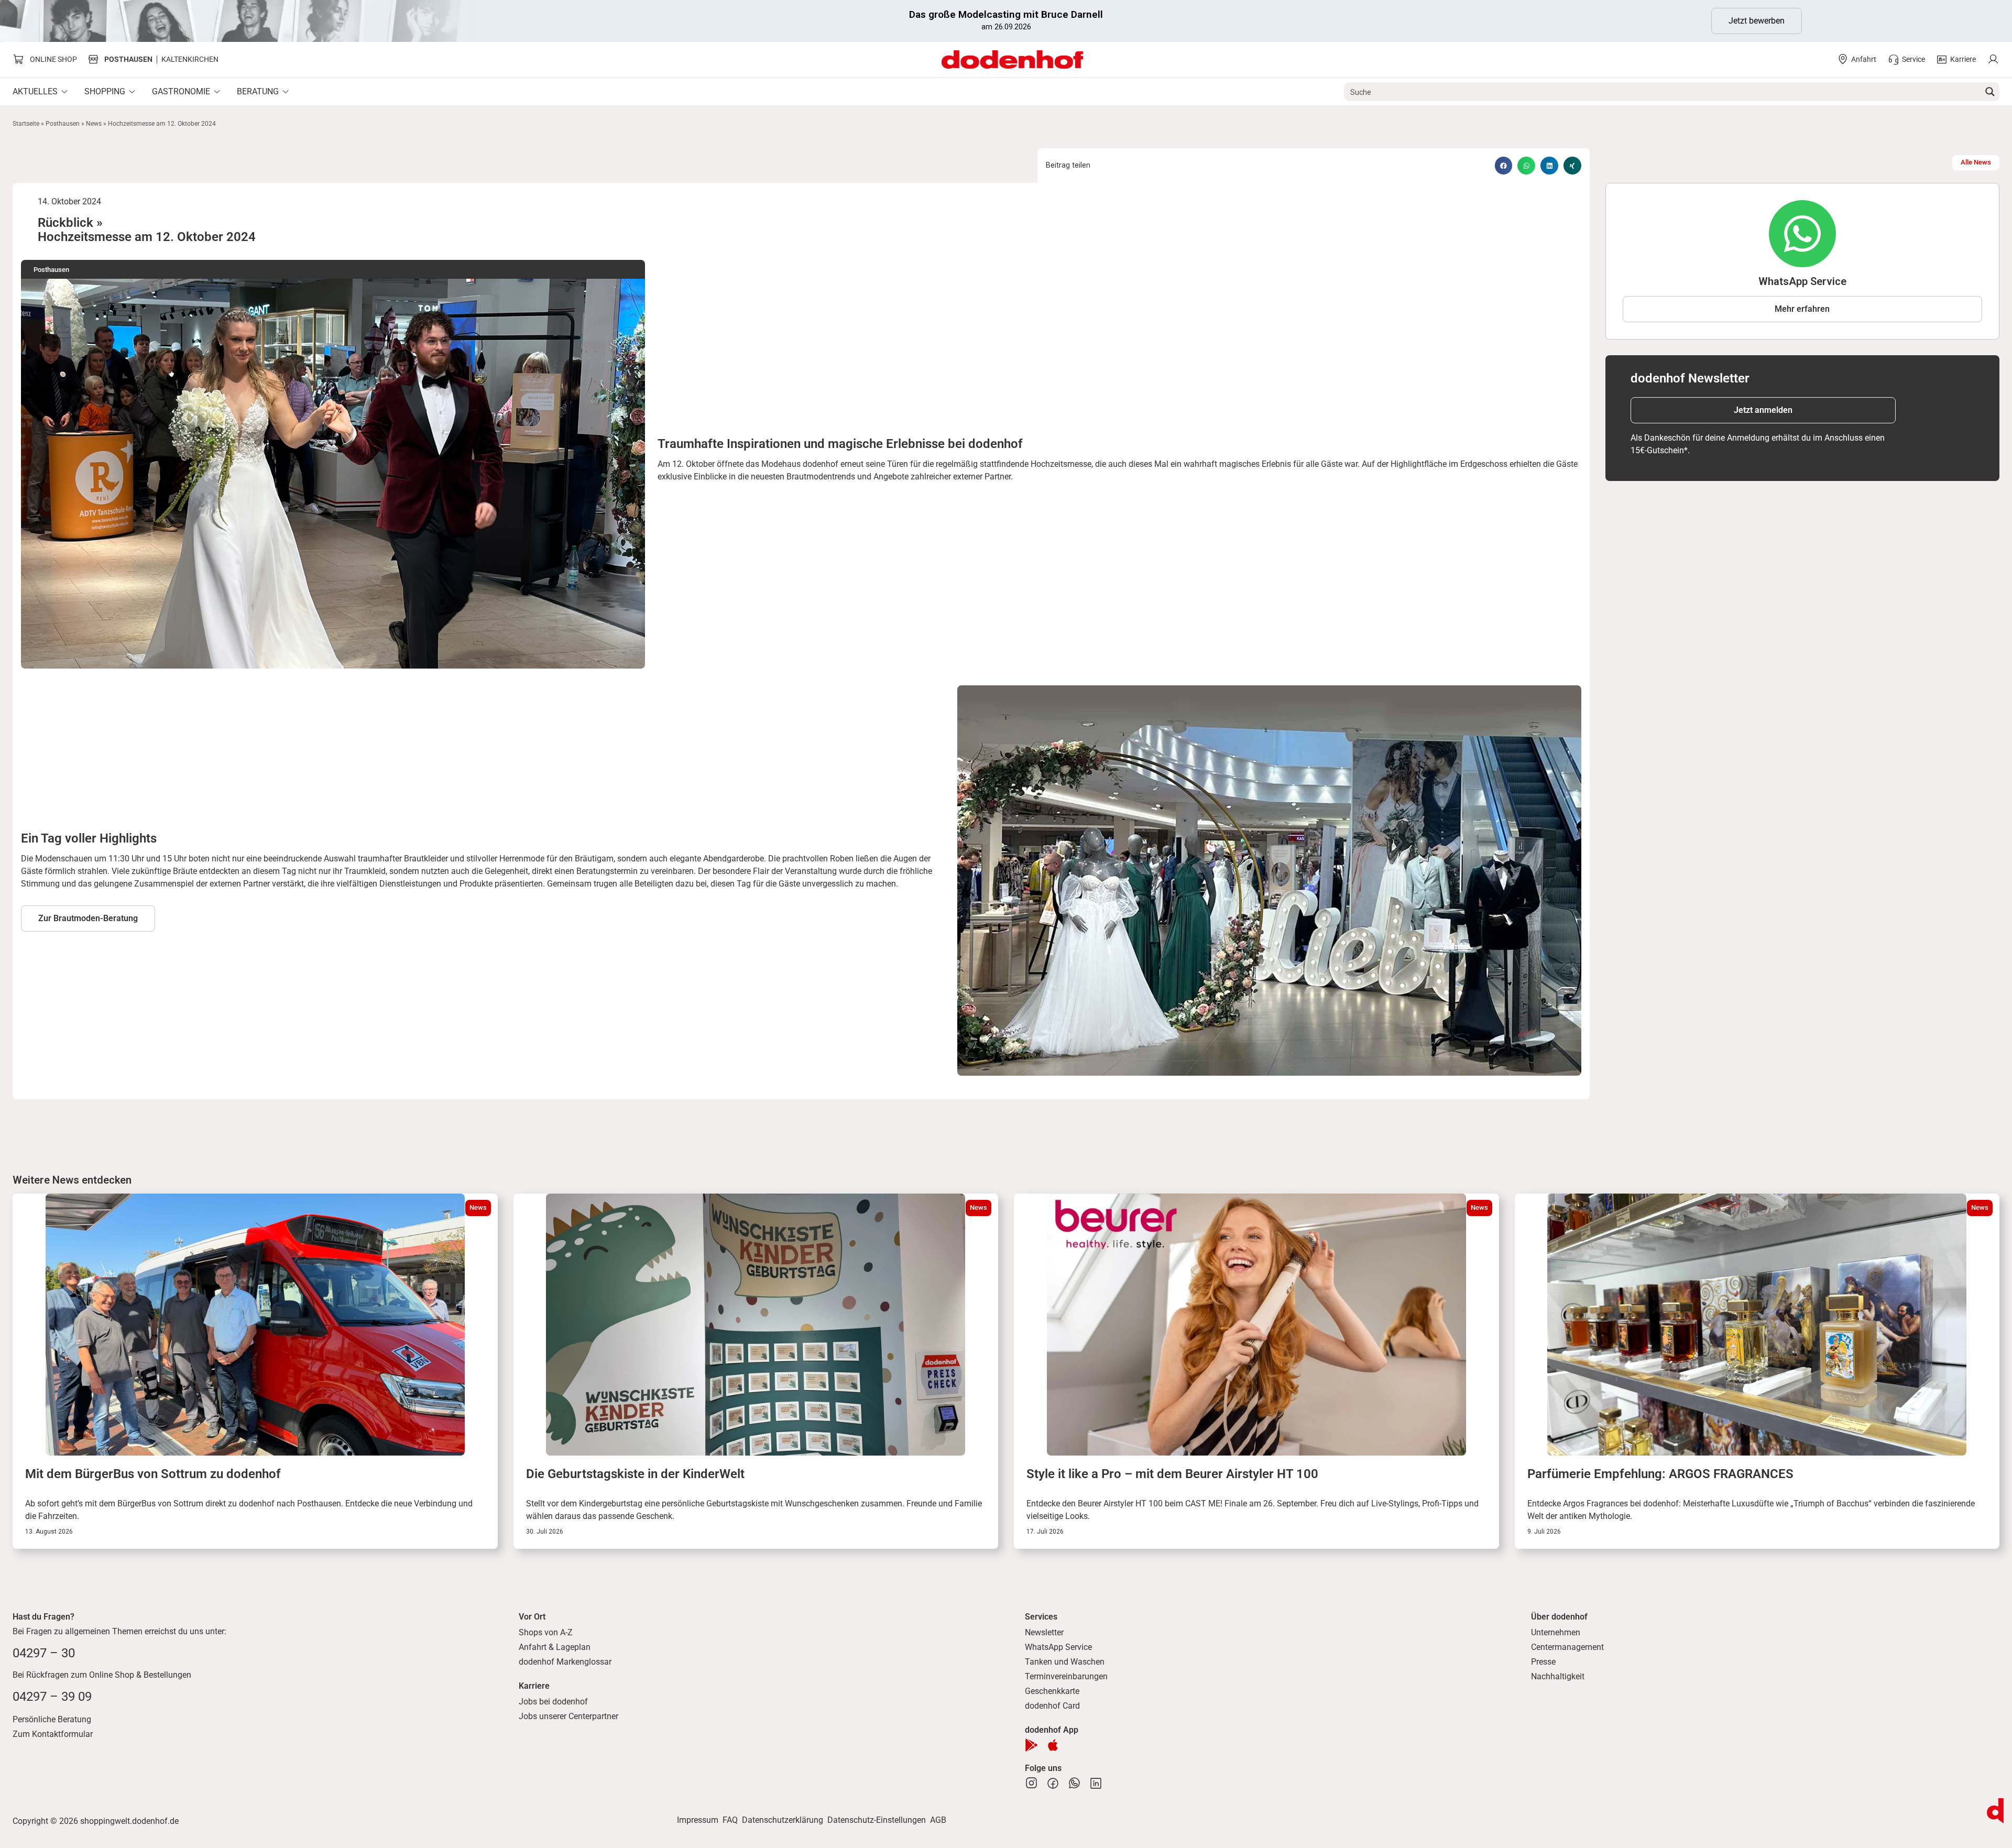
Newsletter (1044, 1632)
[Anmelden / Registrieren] (1993, 59)
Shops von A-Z (546, 1632)
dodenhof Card (1052, 1706)
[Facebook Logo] (1053, 1783)
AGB (938, 1820)
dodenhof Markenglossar (565, 1662)
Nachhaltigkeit (1558, 1676)
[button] (1504, 166)
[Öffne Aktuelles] (64, 92)
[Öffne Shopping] (132, 92)
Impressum (698, 1820)
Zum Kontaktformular (53, 1734)
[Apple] (1053, 1745)
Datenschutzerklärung (783, 1820)
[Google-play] (1031, 1745)
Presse (1543, 1662)
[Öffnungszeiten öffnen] (1995, 1811)
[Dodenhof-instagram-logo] (1031, 1783)
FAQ (730, 1820)
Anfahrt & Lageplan (555, 1647)
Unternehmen (1556, 1632)
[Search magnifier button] (1990, 92)
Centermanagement (1567, 1647)
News (94, 124)
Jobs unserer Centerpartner (568, 1716)
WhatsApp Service (1058, 1647)
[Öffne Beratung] (286, 92)
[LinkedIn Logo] (1096, 1783)
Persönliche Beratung (52, 1719)
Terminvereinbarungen (1066, 1676)
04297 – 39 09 (52, 1697)
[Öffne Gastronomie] (217, 92)
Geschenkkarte (1052, 1691)
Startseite (26, 124)
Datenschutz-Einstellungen (877, 1820)
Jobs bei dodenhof (553, 1702)
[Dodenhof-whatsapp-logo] (1074, 1783)
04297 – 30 (44, 1653)
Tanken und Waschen (1065, 1662)
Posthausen (63, 124)
